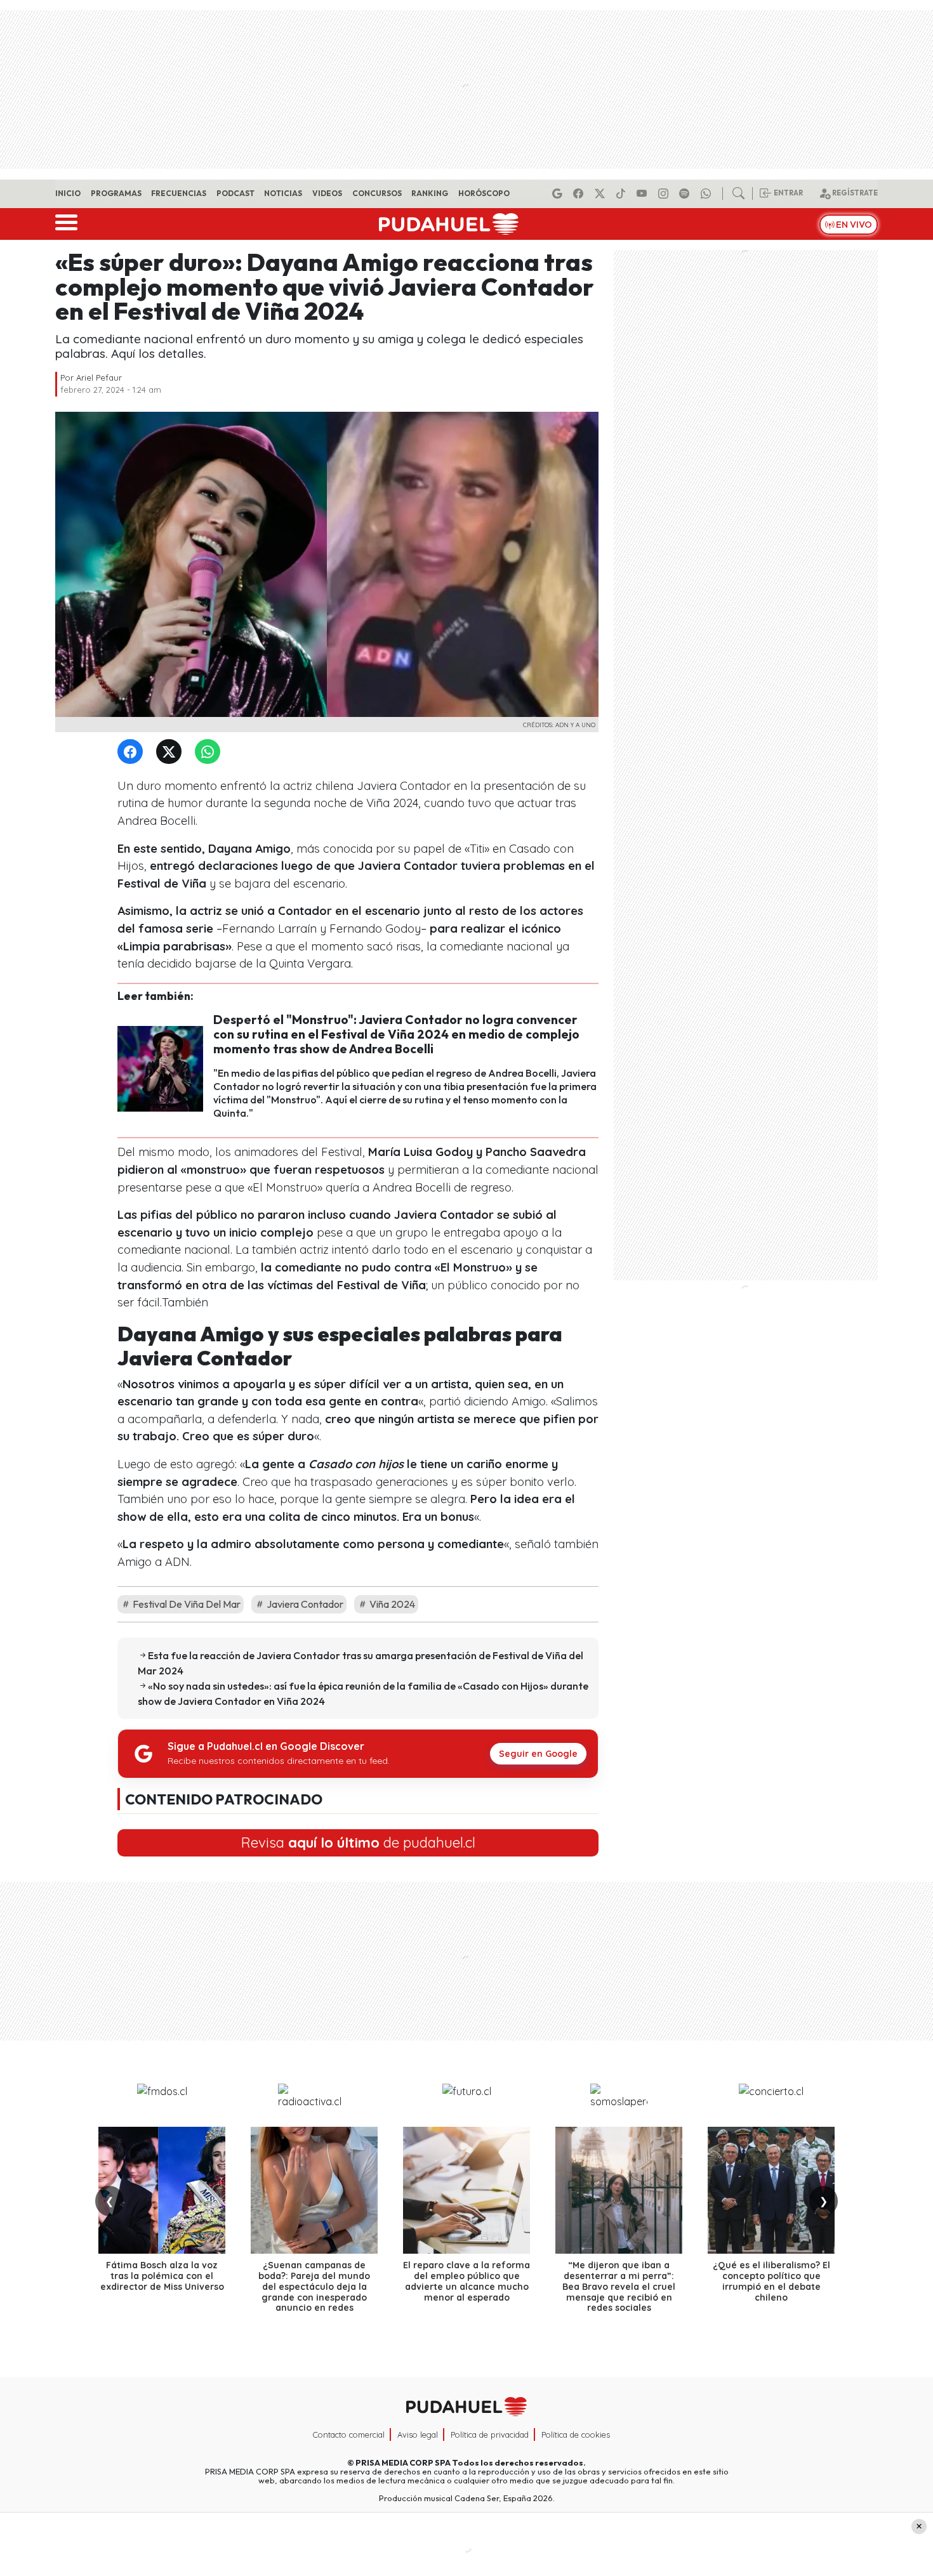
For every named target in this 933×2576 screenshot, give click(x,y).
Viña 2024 (391, 1604)
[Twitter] (171, 752)
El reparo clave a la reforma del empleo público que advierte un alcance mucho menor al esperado (466, 2281)
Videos (327, 193)
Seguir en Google (538, 1754)
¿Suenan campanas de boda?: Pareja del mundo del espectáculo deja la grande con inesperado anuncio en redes (314, 2286)
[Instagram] (665, 194)
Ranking (430, 193)
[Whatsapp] (708, 194)
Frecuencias (179, 193)
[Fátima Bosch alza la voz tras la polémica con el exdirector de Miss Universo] (162, 2190)
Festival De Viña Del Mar (186, 1604)
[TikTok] (623, 194)
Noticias (283, 193)
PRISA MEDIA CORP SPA (403, 2462)
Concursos (377, 193)
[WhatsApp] (210, 752)
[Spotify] (686, 194)
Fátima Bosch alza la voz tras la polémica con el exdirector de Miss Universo (162, 2276)
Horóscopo (484, 193)
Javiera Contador (304, 1604)
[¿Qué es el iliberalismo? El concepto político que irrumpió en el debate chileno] (771, 2190)
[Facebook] (580, 194)
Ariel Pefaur (99, 378)
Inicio (68, 193)
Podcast (235, 193)
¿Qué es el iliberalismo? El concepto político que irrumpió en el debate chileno (771, 2281)
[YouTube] (644, 194)
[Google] (559, 194)
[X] (602, 194)
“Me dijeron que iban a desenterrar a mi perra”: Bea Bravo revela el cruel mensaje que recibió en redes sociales (619, 2286)
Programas (116, 193)
